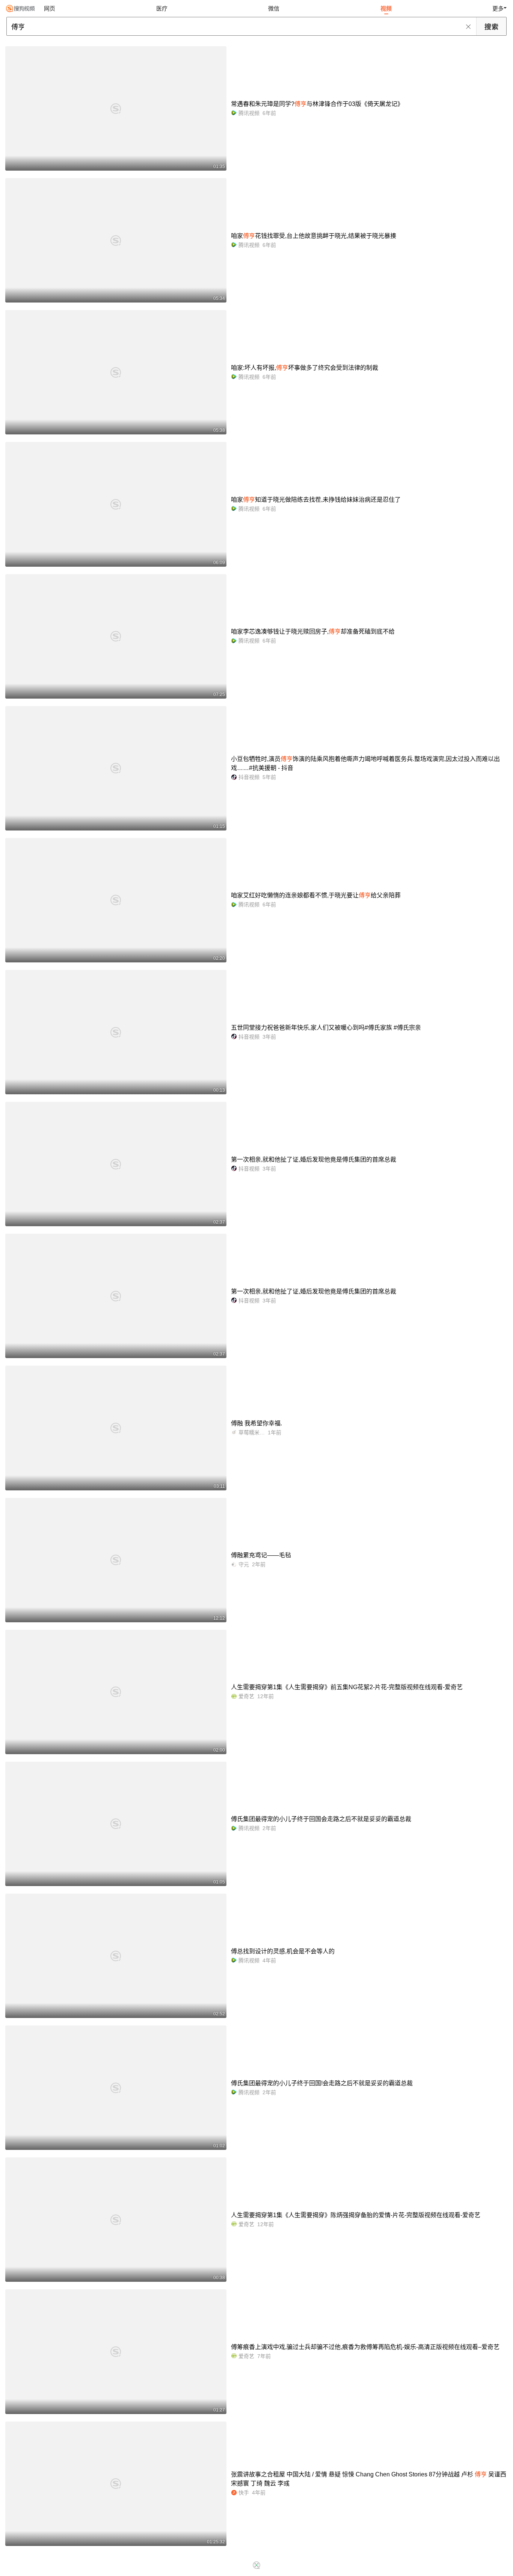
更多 (498, 8)
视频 (386, 8)
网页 (50, 8)
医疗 (162, 8)
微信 (274, 8)
